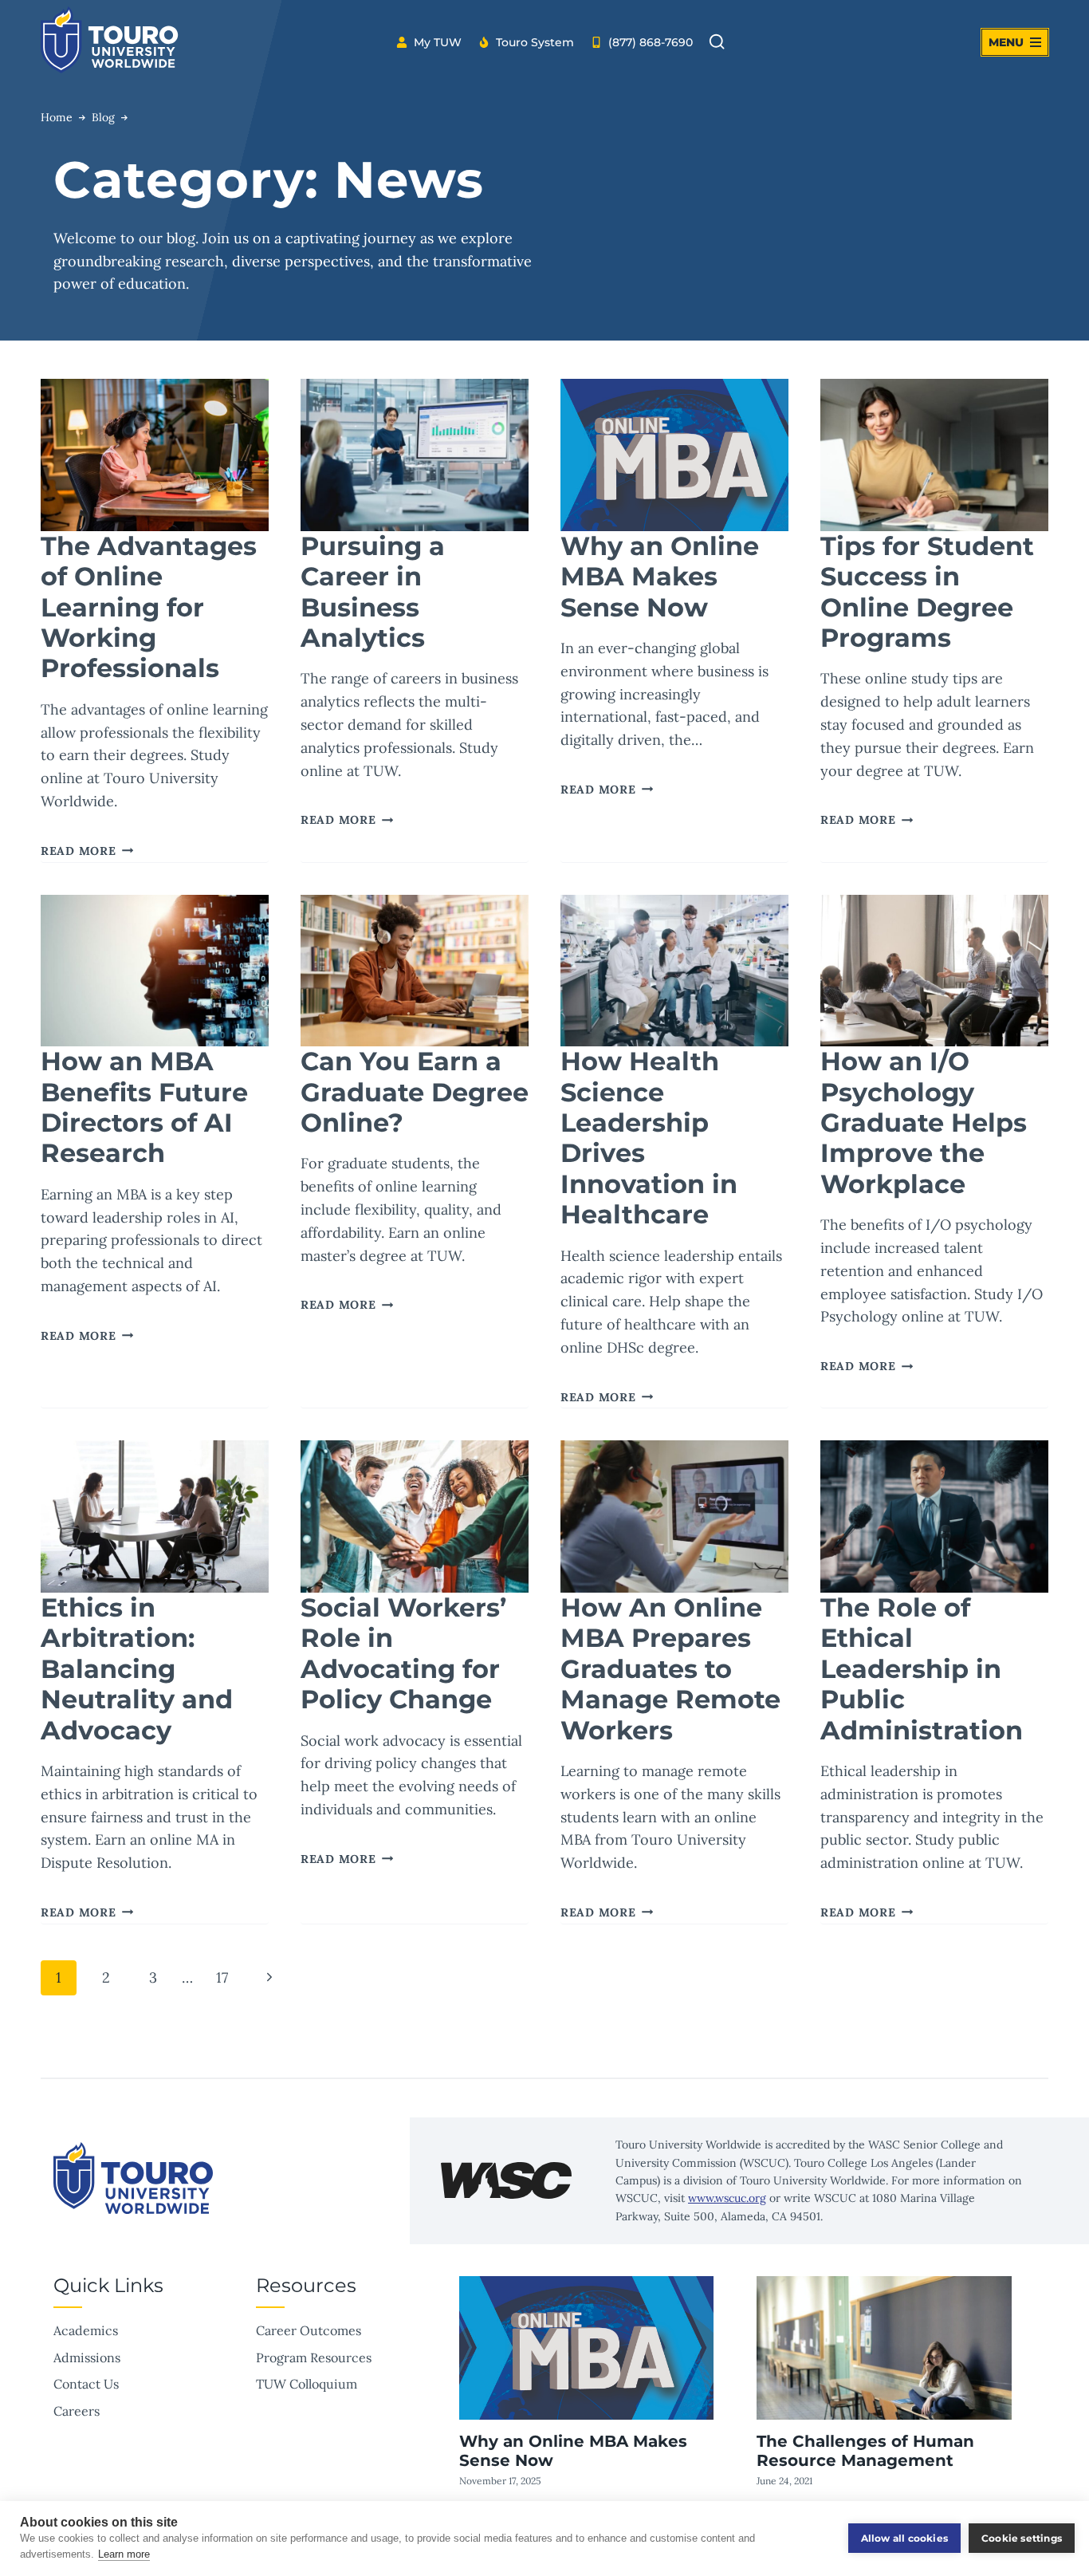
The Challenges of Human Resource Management (865, 2451)
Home (57, 117)
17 (222, 1977)
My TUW (438, 42)
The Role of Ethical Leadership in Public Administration (922, 1669)
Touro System (535, 42)
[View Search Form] (717, 42)
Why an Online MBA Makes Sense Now (660, 577)
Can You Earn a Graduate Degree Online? (415, 1092)
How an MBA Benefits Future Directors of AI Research (144, 1107)
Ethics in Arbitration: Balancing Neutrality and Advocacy (137, 1669)
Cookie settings (1022, 2538)
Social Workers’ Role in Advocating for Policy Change (403, 1653)
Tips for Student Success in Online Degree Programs (927, 592)
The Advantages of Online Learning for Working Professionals (149, 607)
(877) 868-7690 (651, 42)
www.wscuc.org (727, 2198)
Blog (103, 117)
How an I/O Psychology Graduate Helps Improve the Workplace (924, 1123)
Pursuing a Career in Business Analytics (373, 592)
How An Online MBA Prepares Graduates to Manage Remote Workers (670, 1669)
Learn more (124, 2554)
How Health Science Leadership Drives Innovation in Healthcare (649, 1138)
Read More (87, 851)
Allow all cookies (904, 2538)
